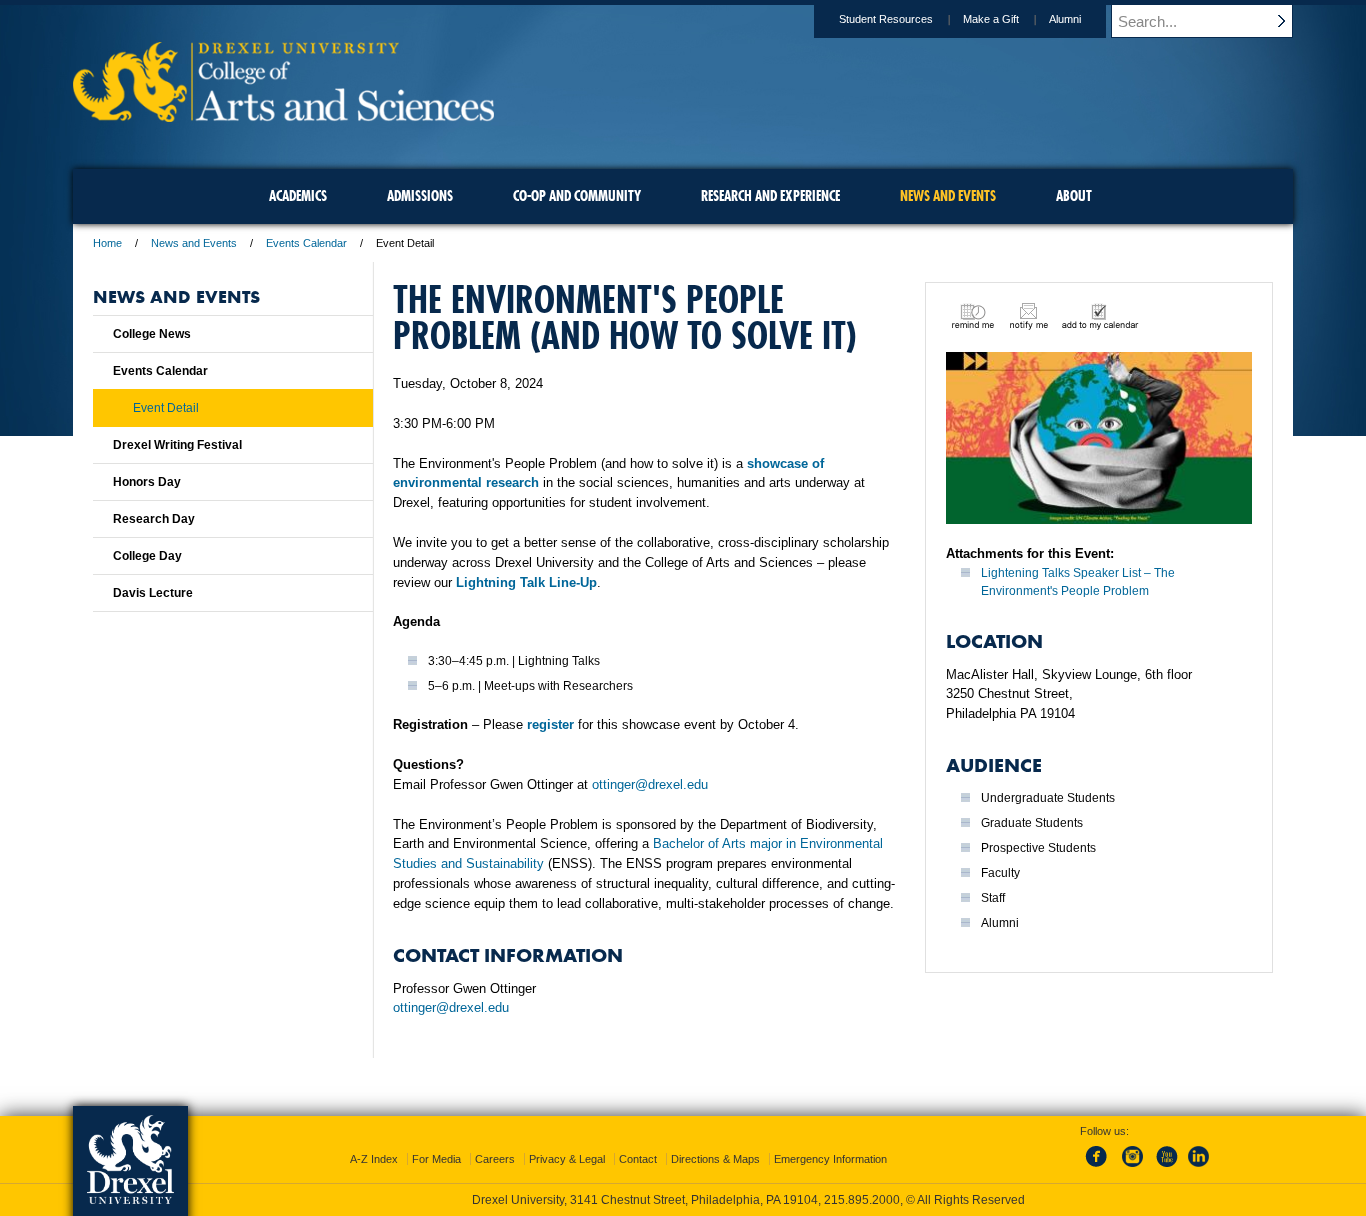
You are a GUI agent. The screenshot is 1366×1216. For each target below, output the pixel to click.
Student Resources (886, 19)
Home (107, 243)
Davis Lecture (153, 593)
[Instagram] (1133, 1168)
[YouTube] (1166, 1168)
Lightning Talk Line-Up (526, 582)
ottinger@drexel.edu (650, 784)
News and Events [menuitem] (948, 196)
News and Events (194, 243)
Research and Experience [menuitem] (770, 196)
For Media (436, 1159)
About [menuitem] (1074, 196)
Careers (495, 1159)
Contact (638, 1159)
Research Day (154, 519)
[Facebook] (1100, 1168)
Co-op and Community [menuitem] (577, 196)
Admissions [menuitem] (420, 196)
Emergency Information (830, 1159)
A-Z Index (374, 1159)
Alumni (1065, 19)
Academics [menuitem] (298, 196)
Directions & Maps (715, 1159)
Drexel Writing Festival (177, 445)
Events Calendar (306, 243)
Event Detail (166, 408)
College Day (147, 556)
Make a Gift (991, 19)
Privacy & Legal (567, 1159)
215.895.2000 (862, 1200)
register (550, 724)
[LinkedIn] (1199, 1168)
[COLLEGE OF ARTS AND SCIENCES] (283, 115)
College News (152, 334)
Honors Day (147, 482)
